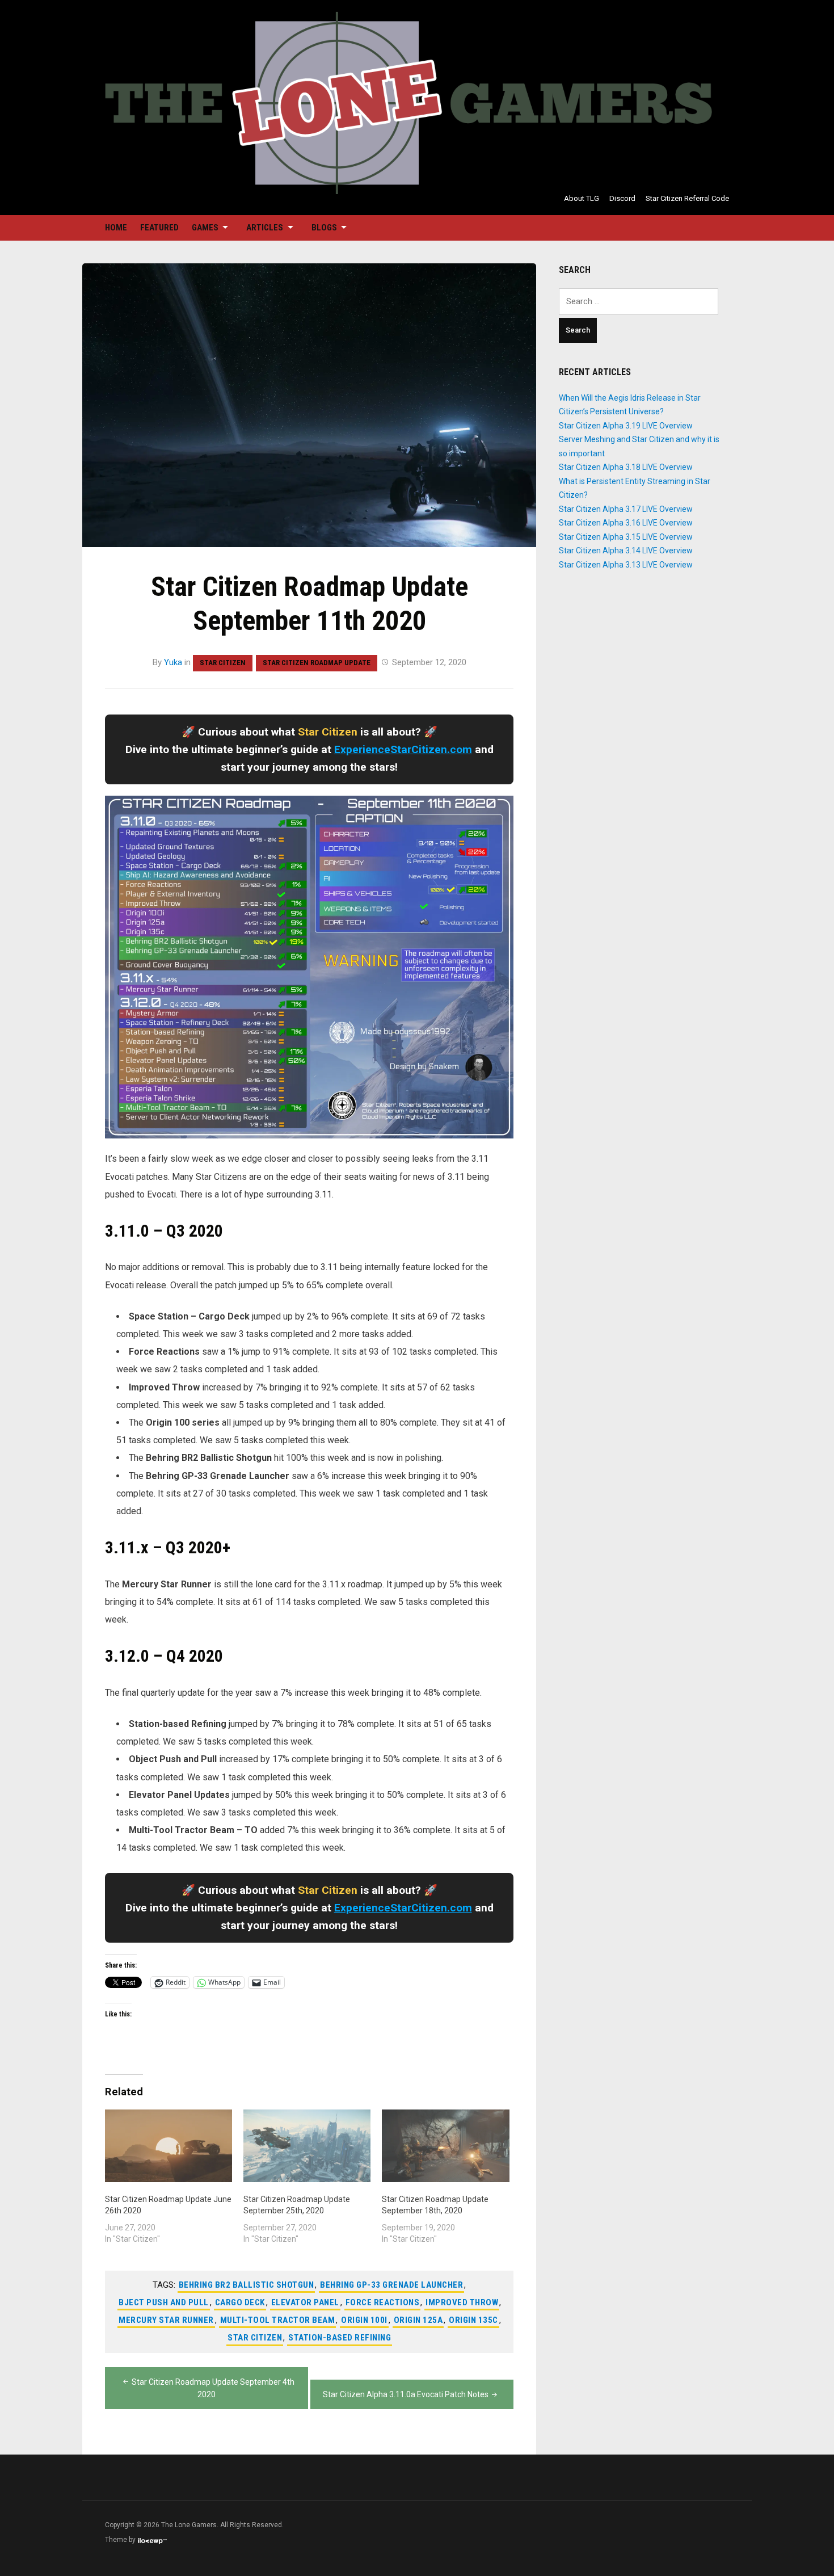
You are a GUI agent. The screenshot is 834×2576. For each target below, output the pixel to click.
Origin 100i (364, 2320)
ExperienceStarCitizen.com (403, 749)
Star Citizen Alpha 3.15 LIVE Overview (626, 537)
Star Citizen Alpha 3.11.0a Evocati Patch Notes (406, 2394)
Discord (622, 198)
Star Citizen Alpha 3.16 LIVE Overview (626, 523)
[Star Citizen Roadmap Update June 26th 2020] (169, 2146)
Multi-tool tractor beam (278, 2320)
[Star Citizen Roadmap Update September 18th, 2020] (445, 2146)
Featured (159, 228)
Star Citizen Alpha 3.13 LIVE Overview (626, 565)
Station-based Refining (340, 2338)
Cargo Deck (240, 2302)
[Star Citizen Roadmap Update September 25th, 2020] (307, 2146)
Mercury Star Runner (166, 2320)
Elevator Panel (305, 2302)
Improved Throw (462, 2302)
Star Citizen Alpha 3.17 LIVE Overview (626, 509)
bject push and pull (164, 2302)
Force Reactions (383, 2302)
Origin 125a (418, 2320)
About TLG (582, 198)
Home (116, 228)
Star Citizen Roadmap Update (317, 663)
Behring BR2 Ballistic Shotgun (247, 2285)
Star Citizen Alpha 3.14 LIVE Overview (626, 551)
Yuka (173, 662)
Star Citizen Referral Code (687, 198)
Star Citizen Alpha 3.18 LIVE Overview (626, 467)
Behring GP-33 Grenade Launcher (391, 2285)
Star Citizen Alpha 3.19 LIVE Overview (626, 426)
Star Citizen (223, 663)
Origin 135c (473, 2320)
